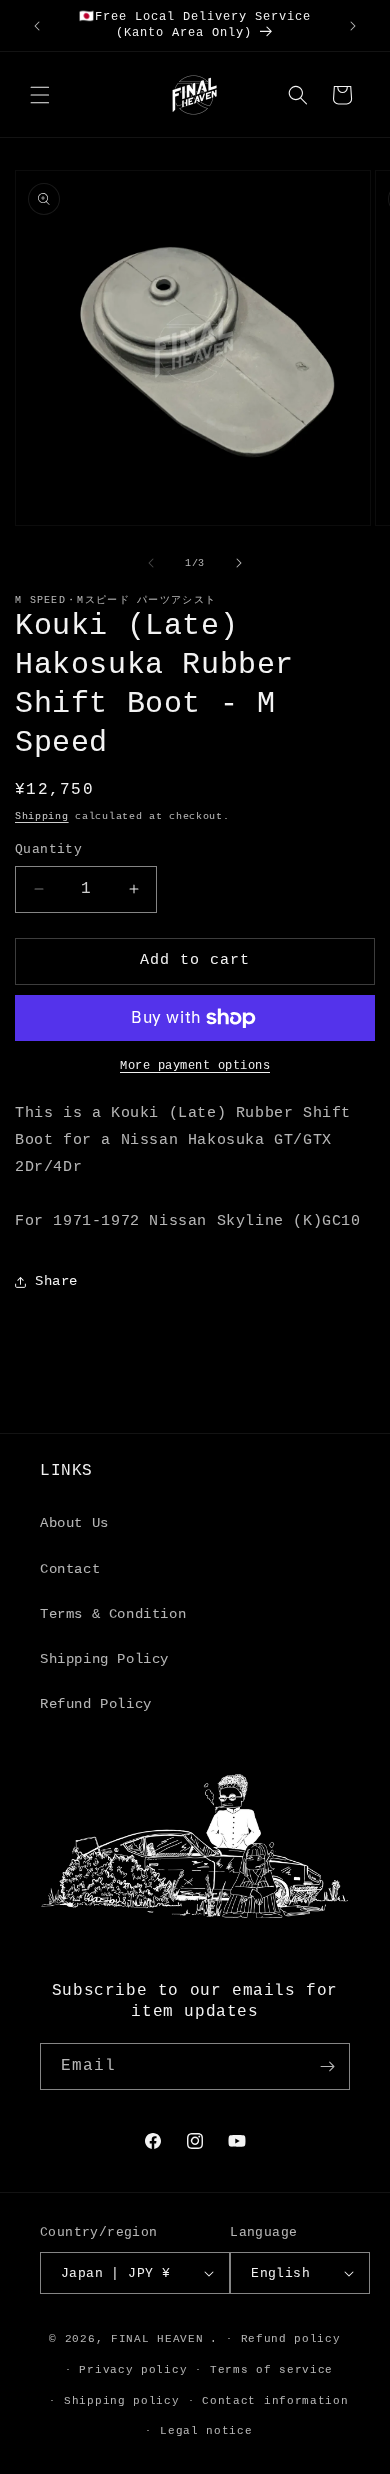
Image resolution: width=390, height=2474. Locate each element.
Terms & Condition (113, 1614)
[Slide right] (239, 563)
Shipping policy (122, 2401)
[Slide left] (151, 563)
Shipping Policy (104, 1659)
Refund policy (291, 2339)
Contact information (275, 2401)
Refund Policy (96, 1704)
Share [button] (56, 1281)
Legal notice (206, 2431)
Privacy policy (133, 2370)
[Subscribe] (327, 2066)
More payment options (195, 1066)
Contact (70, 1569)
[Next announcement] (353, 26)
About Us (74, 1523)
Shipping (42, 816)
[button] (40, 95)
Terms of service (271, 2370)
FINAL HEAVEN (157, 2339)
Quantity (48, 849)
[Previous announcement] (37, 26)
